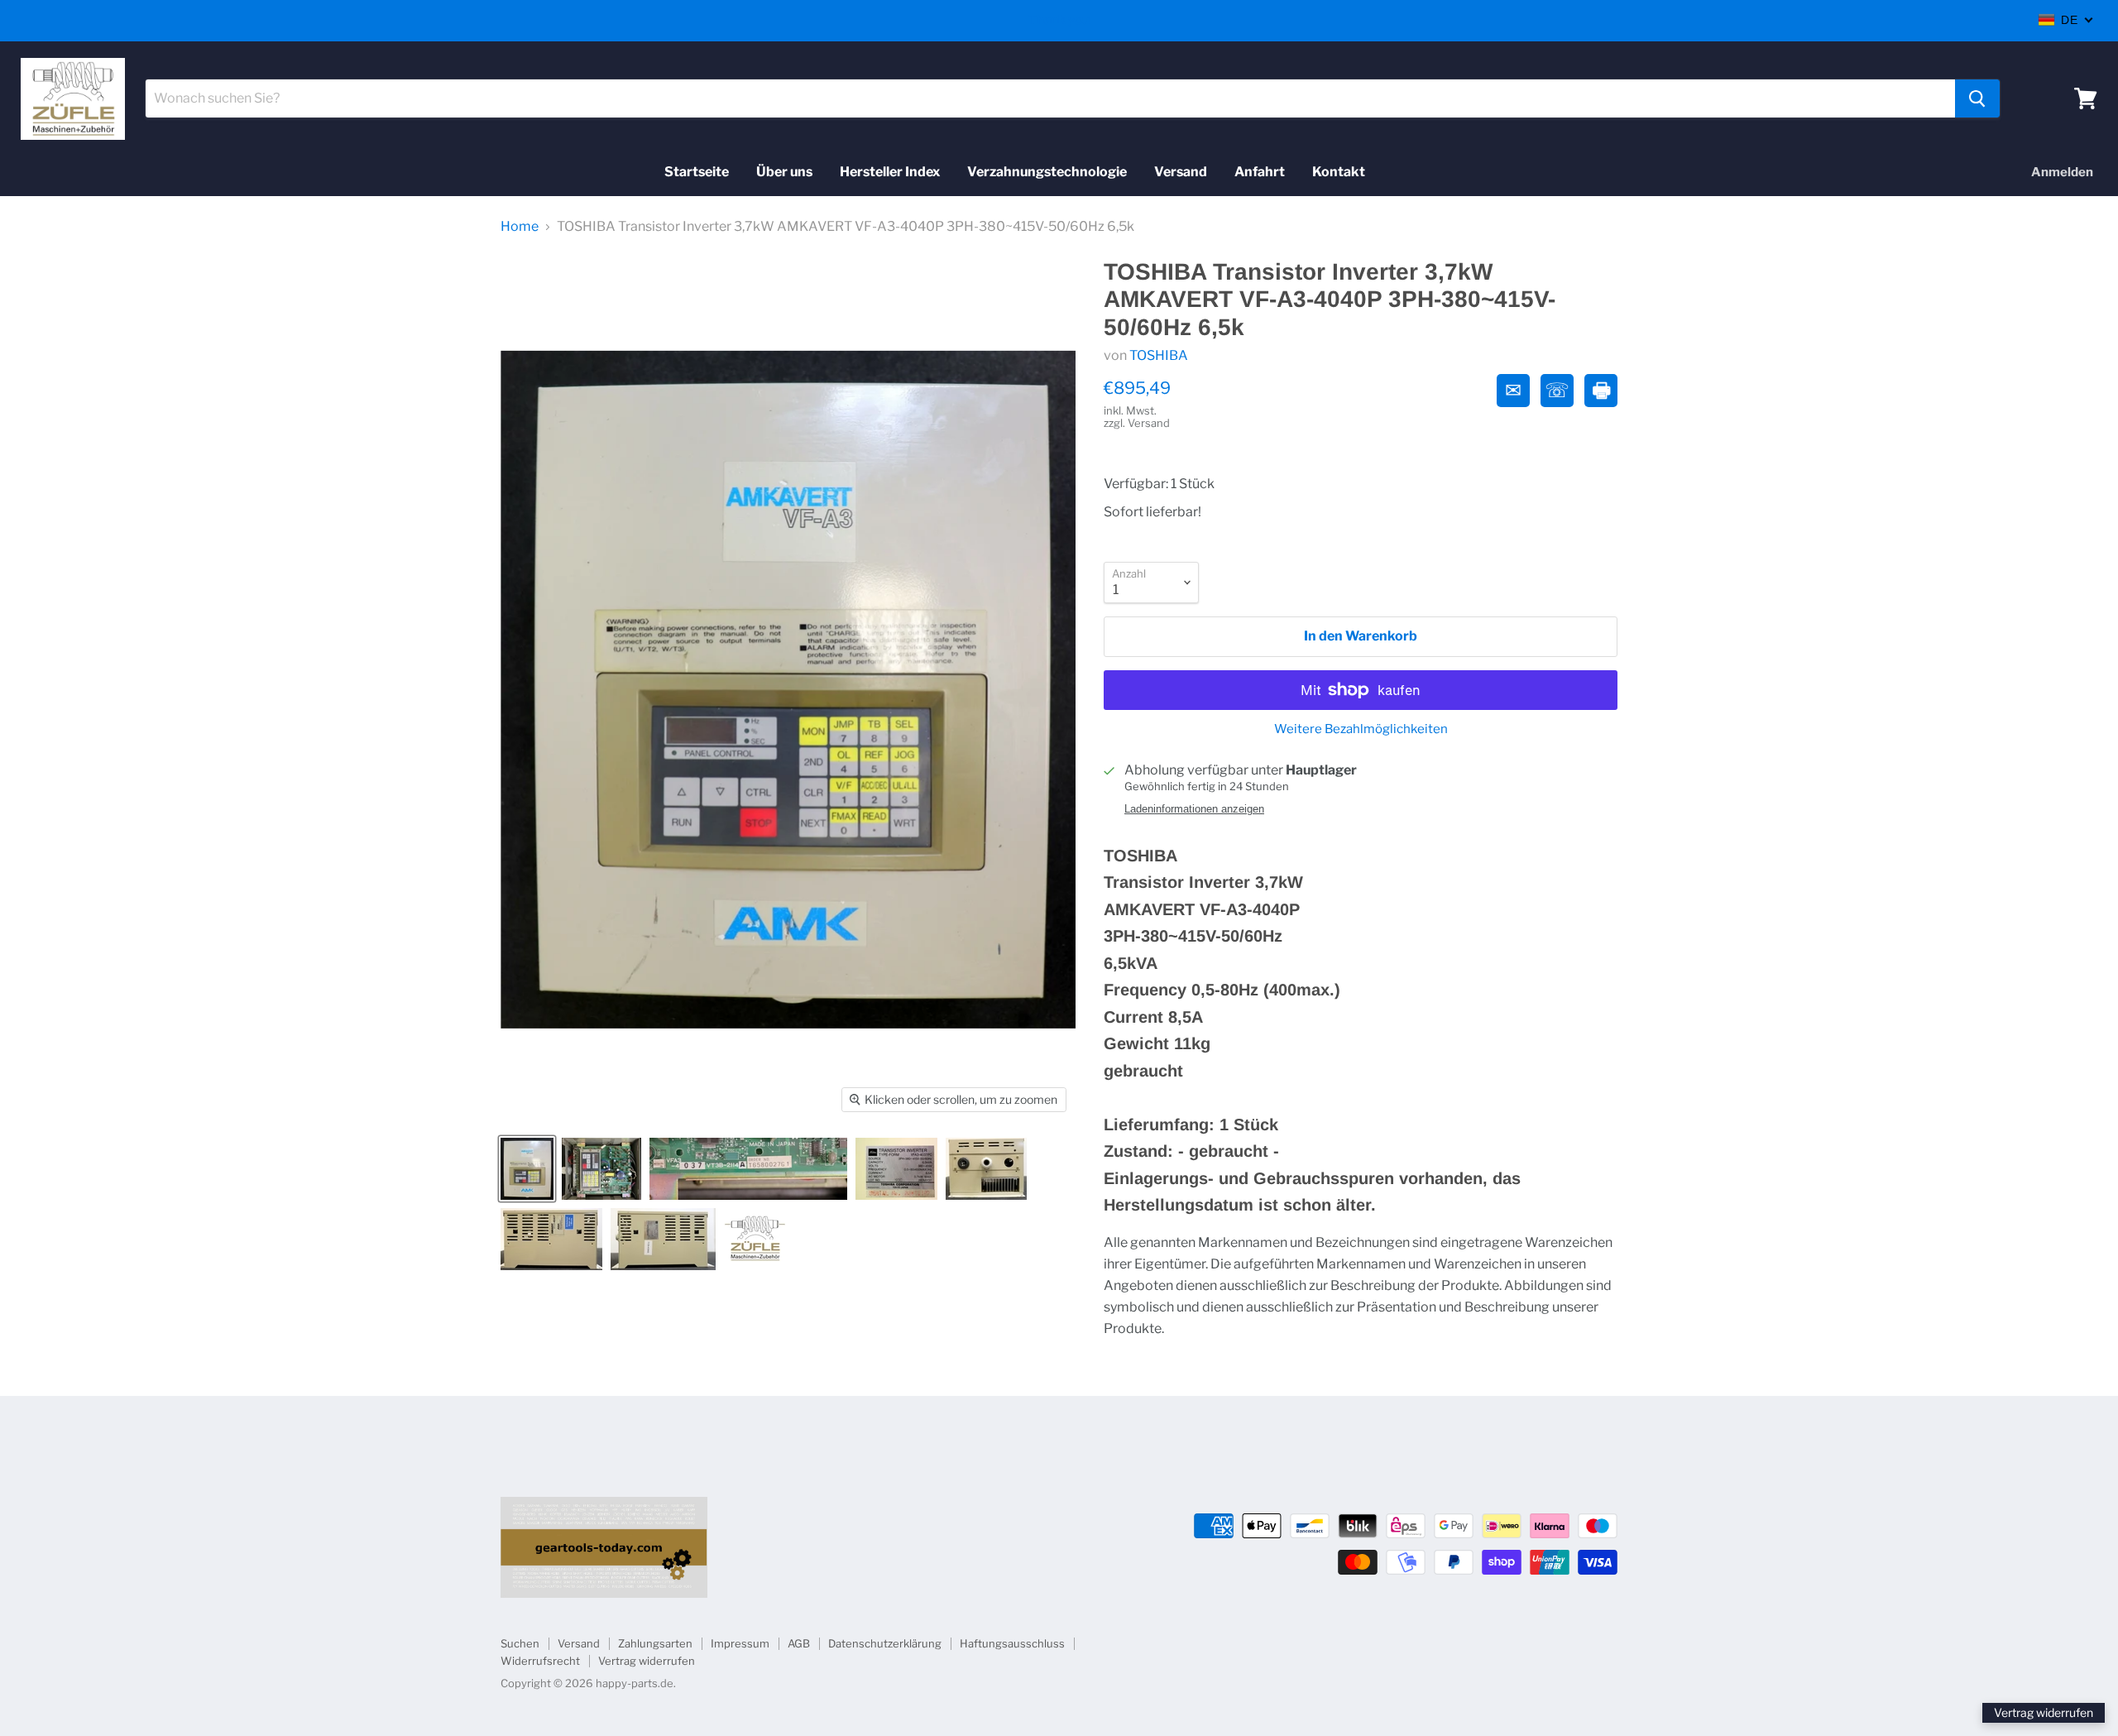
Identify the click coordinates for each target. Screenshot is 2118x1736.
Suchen (520, 1643)
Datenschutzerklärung (885, 1643)
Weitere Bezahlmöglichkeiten (1361, 729)
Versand (1181, 172)
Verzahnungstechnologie (1047, 172)
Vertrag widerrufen (647, 1661)
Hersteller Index (890, 172)
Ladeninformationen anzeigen (1194, 809)
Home (520, 227)
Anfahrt (1260, 172)
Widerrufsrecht (540, 1661)
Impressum (740, 1643)
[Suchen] (1977, 98)
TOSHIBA (1159, 355)
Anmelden (2062, 172)
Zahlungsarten (655, 1643)
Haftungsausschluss (1012, 1643)
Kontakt (1339, 172)
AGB (799, 1643)
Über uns (784, 172)
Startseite (697, 172)
